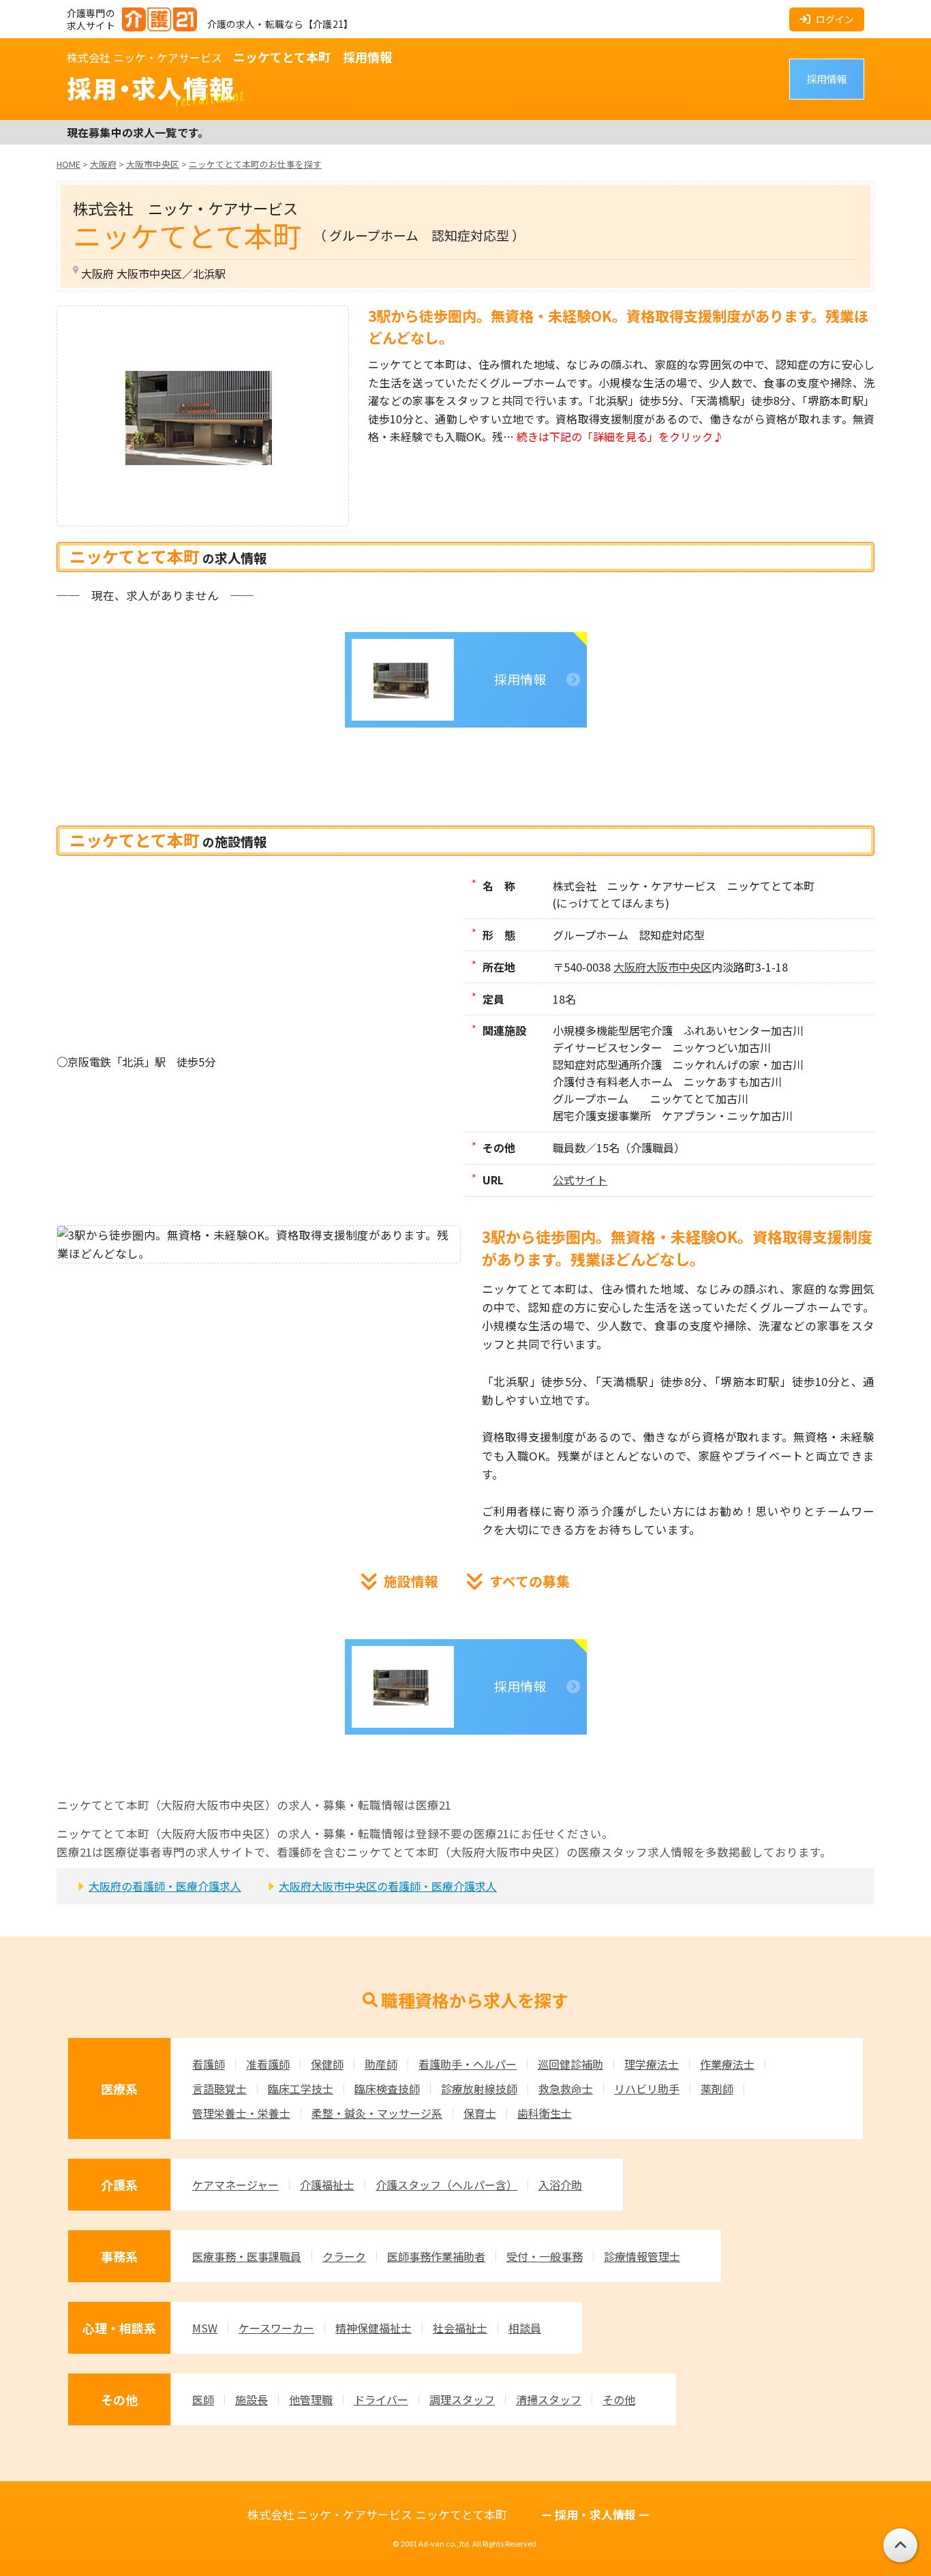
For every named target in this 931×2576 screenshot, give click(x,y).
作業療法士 (727, 2064)
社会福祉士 (460, 2328)
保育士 (480, 2113)
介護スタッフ (446, 2185)
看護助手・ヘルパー (468, 2064)
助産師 (381, 2064)
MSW (205, 2328)
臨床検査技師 (387, 2088)
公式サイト (580, 1180)
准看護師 (268, 2064)
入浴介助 (560, 2185)
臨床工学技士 (301, 2088)
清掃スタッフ (549, 2399)
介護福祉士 (327, 2185)
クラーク (344, 2256)
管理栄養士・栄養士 (241, 2113)
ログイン (835, 19)
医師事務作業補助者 (436, 2256)
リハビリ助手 (647, 2088)
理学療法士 (652, 2064)
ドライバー (381, 2399)
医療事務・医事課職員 (247, 2256)
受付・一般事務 (545, 2256)
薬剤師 (717, 2088)
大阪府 (630, 967)
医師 (203, 2399)
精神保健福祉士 (373, 2328)
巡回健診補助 (570, 2064)
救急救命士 (566, 2088)
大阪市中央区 (679, 967)
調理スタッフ (462, 2399)
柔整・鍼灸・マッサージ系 (377, 2113)
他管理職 (311, 2399)
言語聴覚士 (219, 2088)
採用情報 (827, 79)
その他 (619, 2399)
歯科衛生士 (545, 2113)
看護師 (209, 2064)
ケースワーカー (276, 2328)
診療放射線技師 (479, 2088)
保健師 (327, 2064)
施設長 (251, 2399)
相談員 (525, 2328)
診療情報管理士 (642, 2256)
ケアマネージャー (235, 2185)
